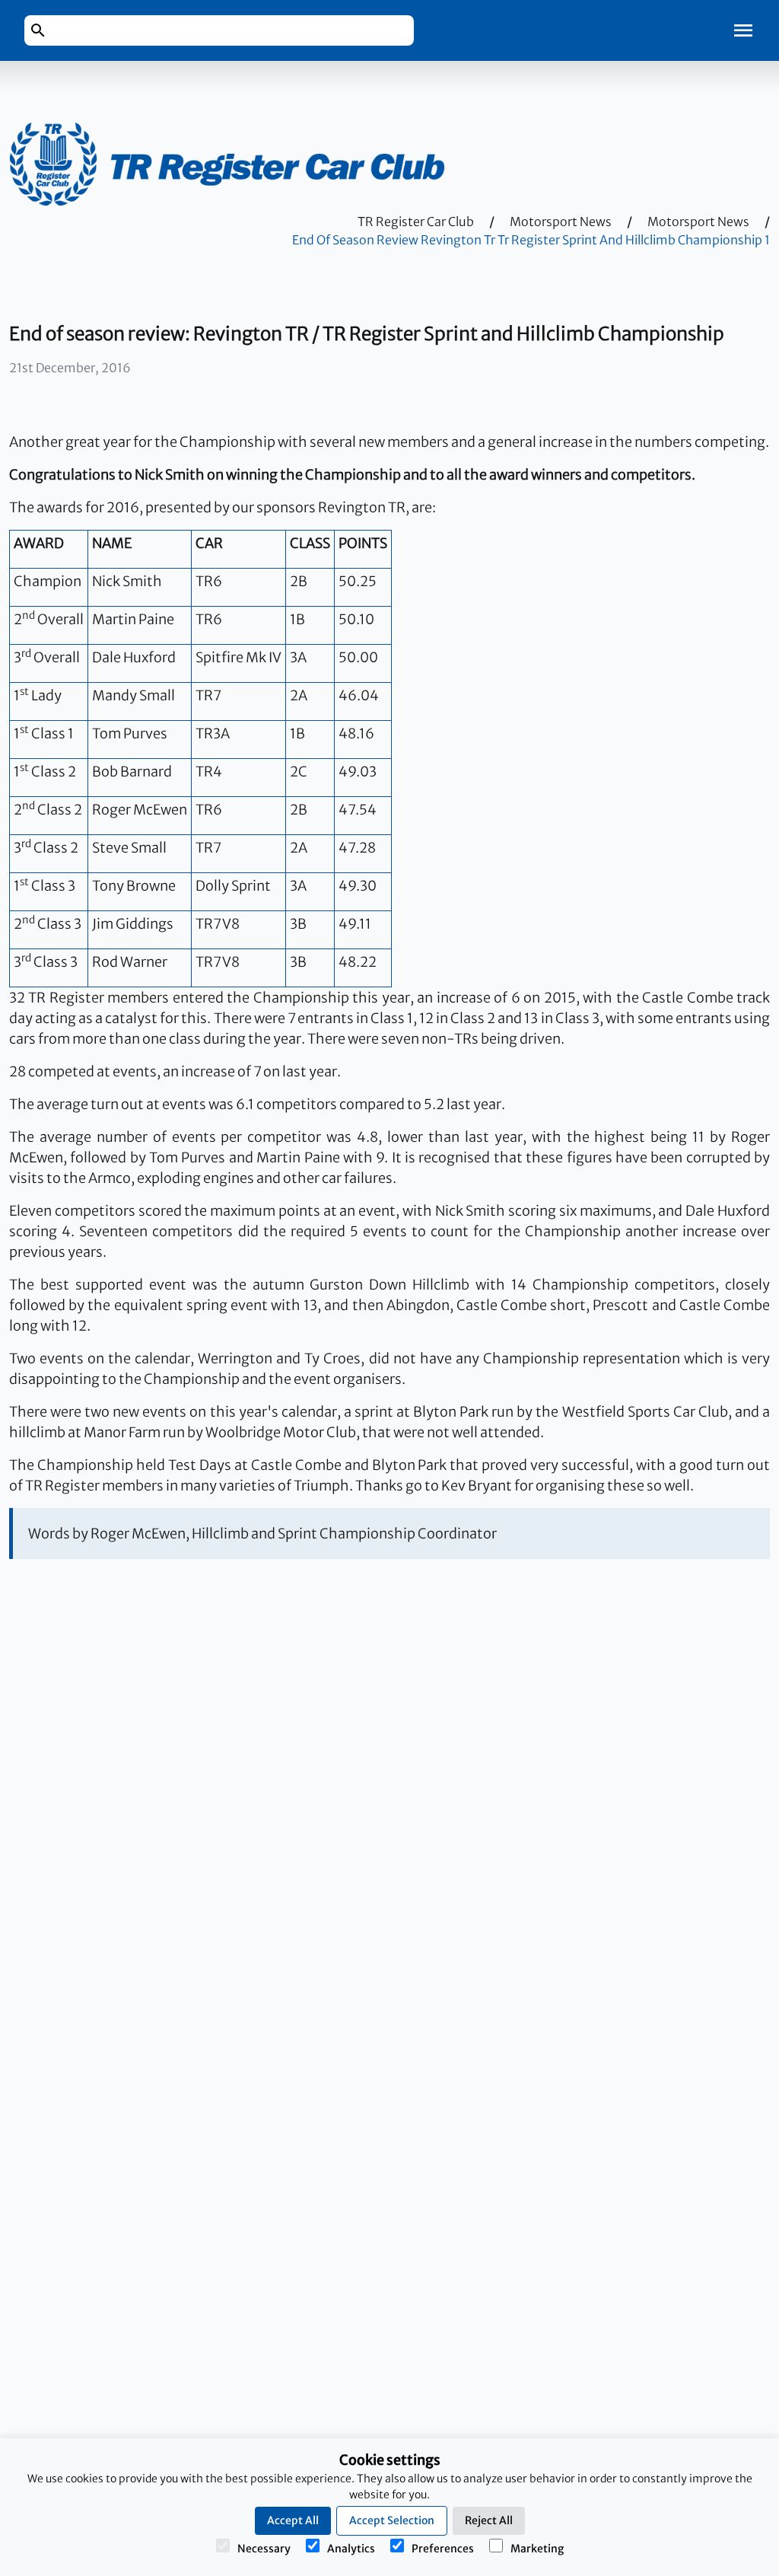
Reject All (489, 2520)
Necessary (264, 2549)
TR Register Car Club (416, 222)
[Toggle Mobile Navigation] (743, 30)
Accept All (293, 2520)
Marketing (537, 2549)
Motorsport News (561, 222)
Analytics (351, 2549)
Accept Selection (392, 2520)
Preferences (443, 2549)
